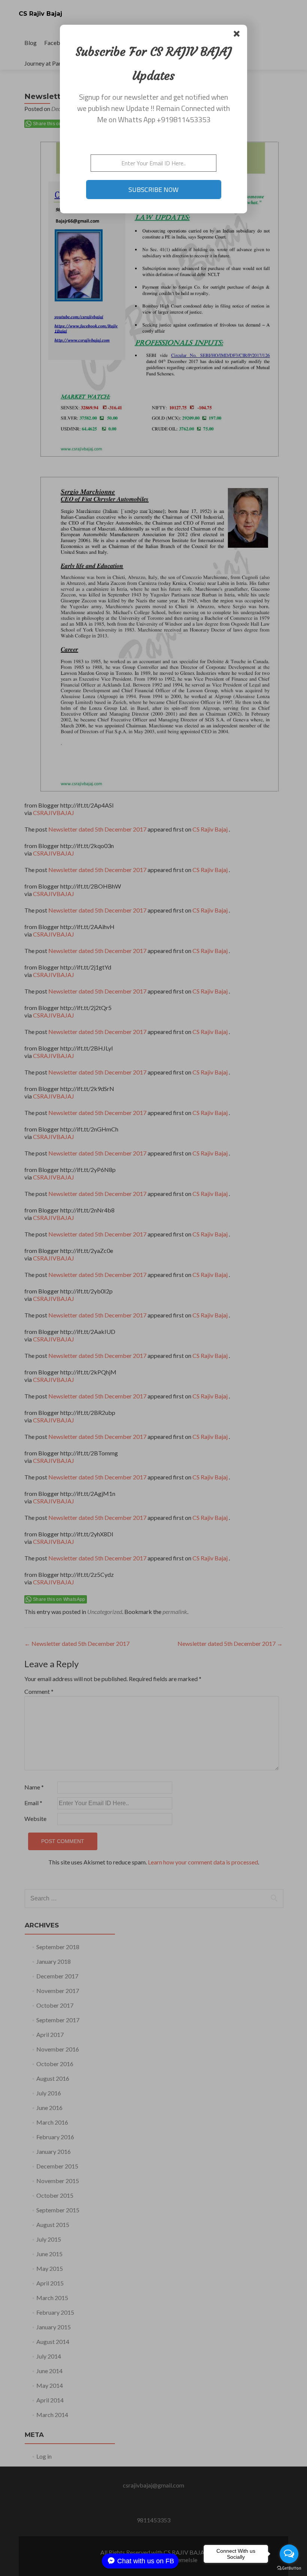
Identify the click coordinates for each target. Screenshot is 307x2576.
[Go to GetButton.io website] (289, 2568)
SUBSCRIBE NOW (153, 190)
